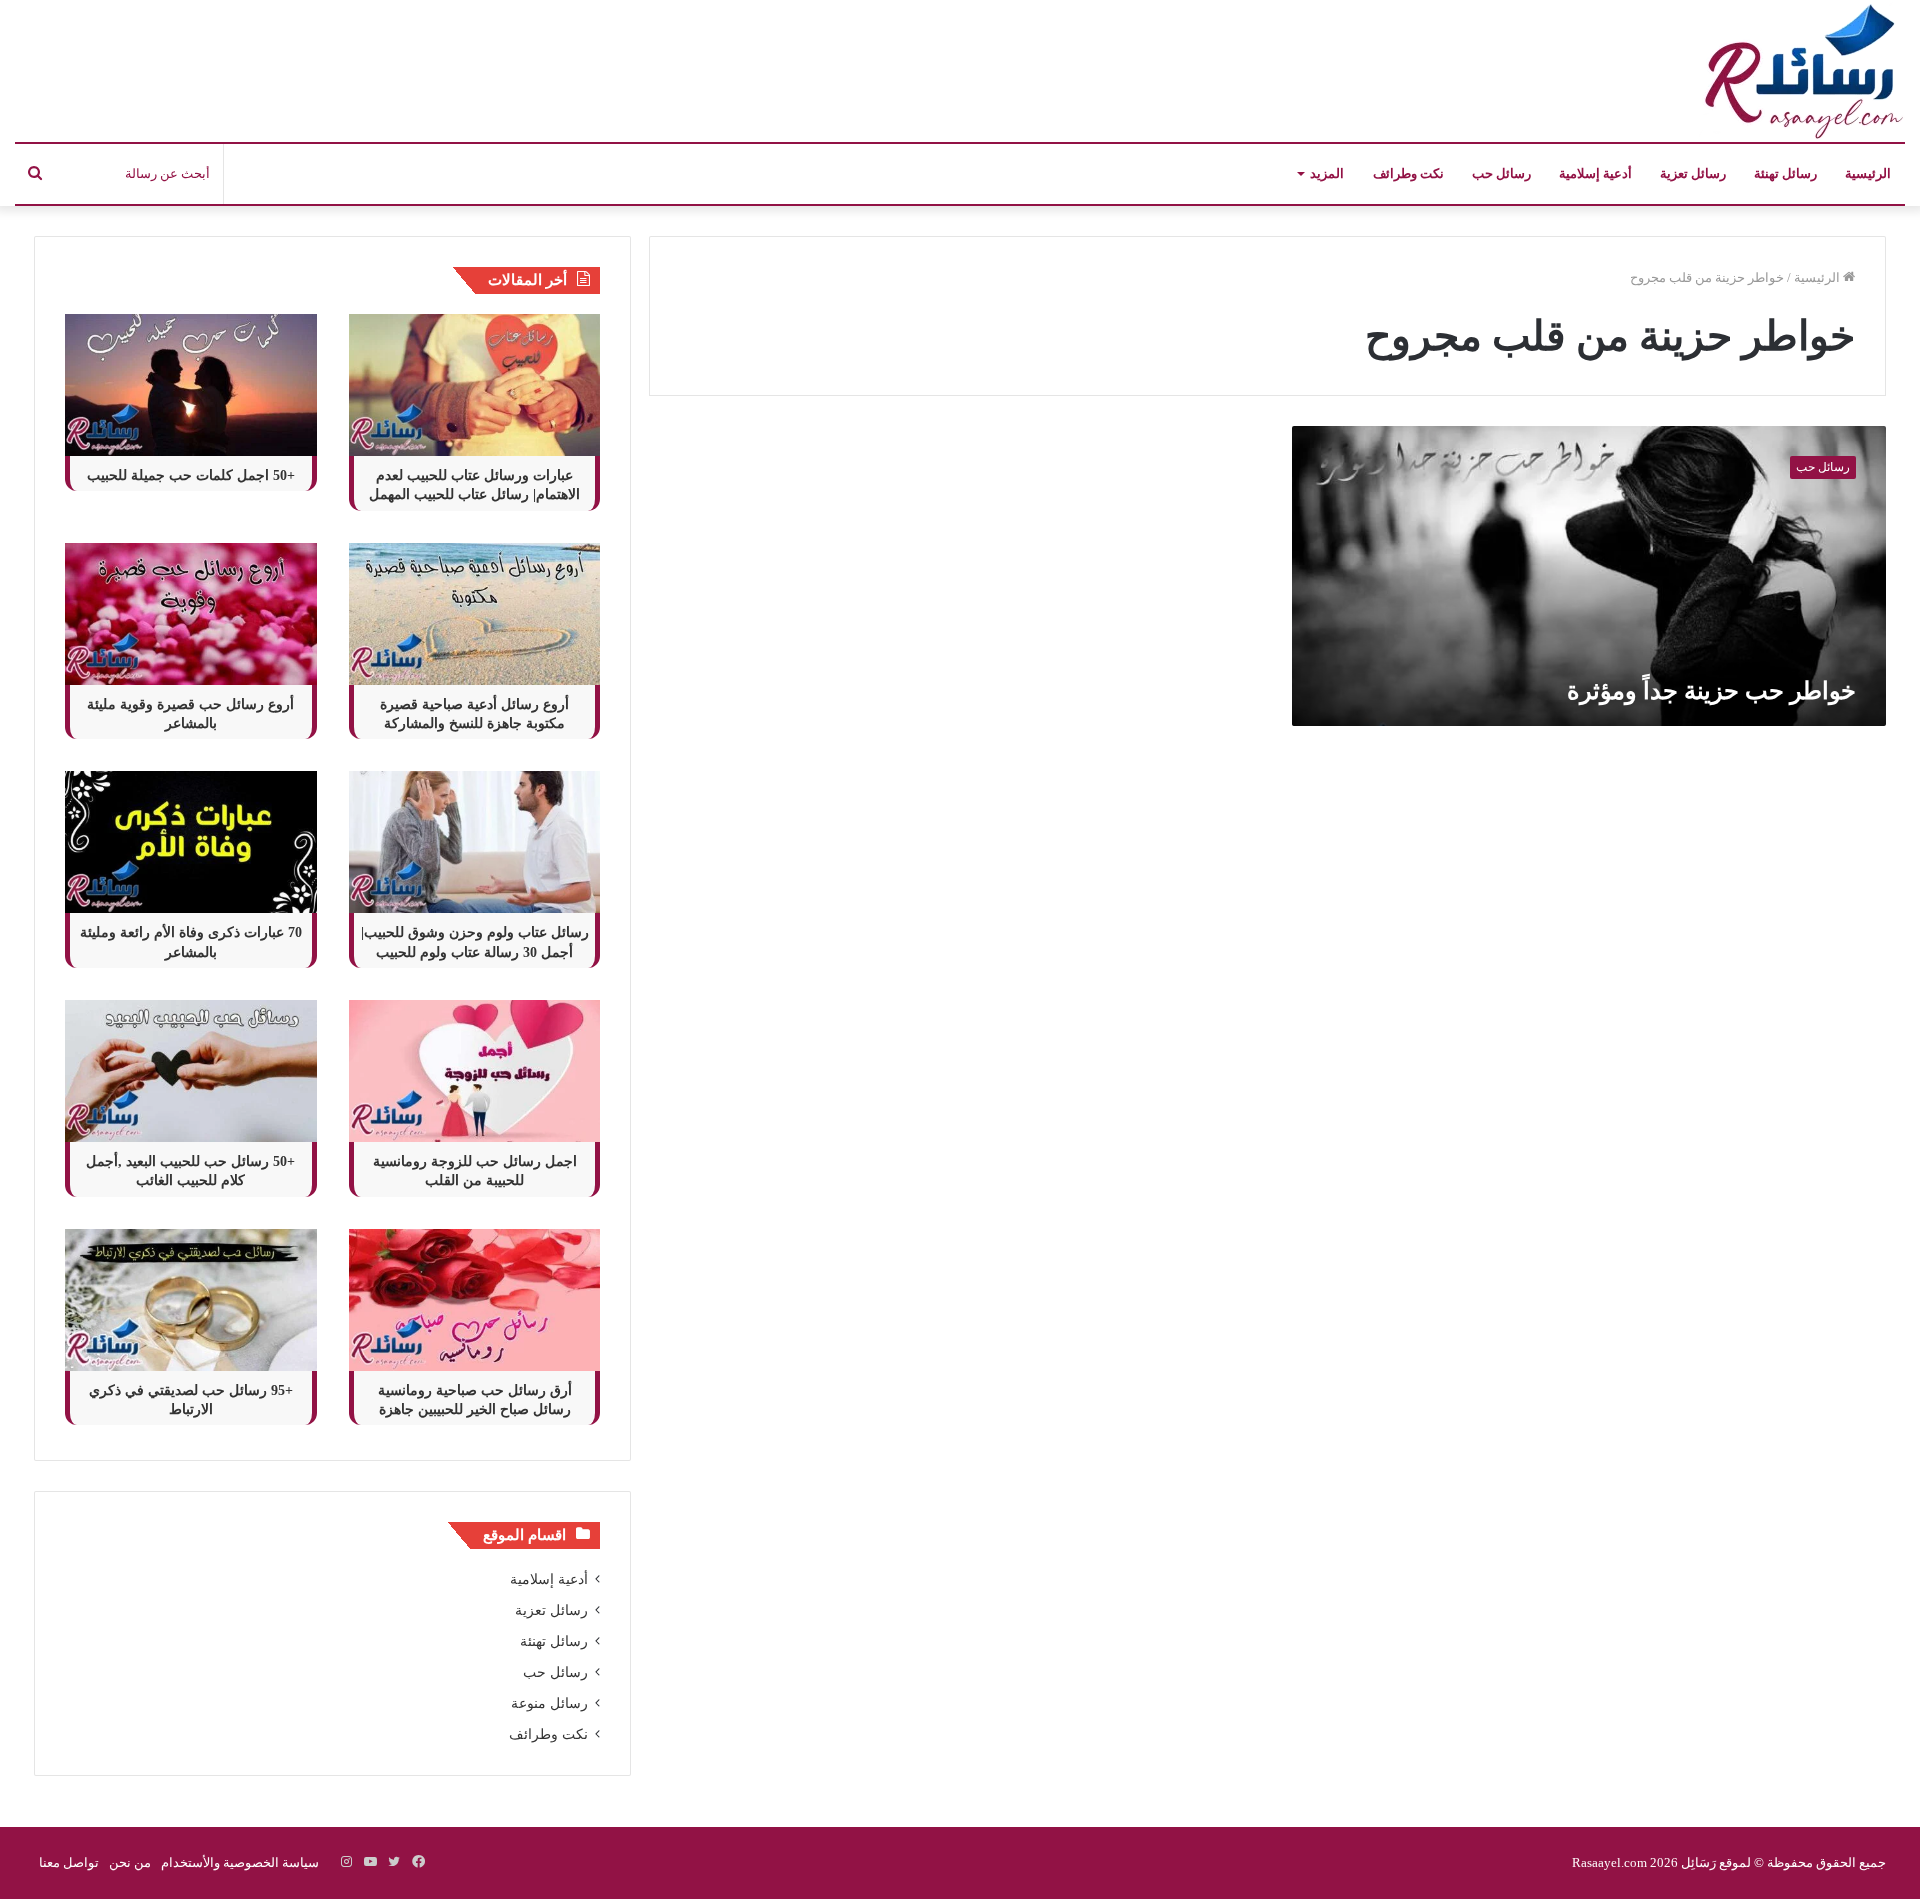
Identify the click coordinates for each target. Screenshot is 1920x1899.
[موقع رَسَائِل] (1800, 71)
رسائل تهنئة (1785, 173)
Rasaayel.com (1609, 1862)
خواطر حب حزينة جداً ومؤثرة (1711, 691)
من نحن (130, 1862)
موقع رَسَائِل (1714, 1862)
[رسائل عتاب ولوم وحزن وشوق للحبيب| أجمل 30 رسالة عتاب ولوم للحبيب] (475, 842)
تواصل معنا (69, 1862)
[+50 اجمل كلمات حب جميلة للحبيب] (191, 385)
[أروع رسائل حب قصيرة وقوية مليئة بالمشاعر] (191, 614)
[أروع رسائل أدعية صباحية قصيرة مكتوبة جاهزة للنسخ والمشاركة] (475, 614)
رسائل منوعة (549, 1703)
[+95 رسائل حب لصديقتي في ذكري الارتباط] (191, 1300)
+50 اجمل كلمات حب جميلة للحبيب (191, 475)
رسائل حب (1501, 173)
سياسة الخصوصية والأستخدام (240, 1862)
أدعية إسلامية (1595, 173)
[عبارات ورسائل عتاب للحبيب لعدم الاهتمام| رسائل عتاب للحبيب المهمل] (475, 385)
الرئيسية (1868, 173)
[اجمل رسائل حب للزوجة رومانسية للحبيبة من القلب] (475, 1071)
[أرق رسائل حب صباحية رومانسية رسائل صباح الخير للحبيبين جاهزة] (475, 1300)
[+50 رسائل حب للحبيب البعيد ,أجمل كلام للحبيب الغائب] (191, 1071)
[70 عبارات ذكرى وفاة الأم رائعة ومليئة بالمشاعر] (191, 842)
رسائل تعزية (1693, 173)
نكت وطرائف (1408, 173)
